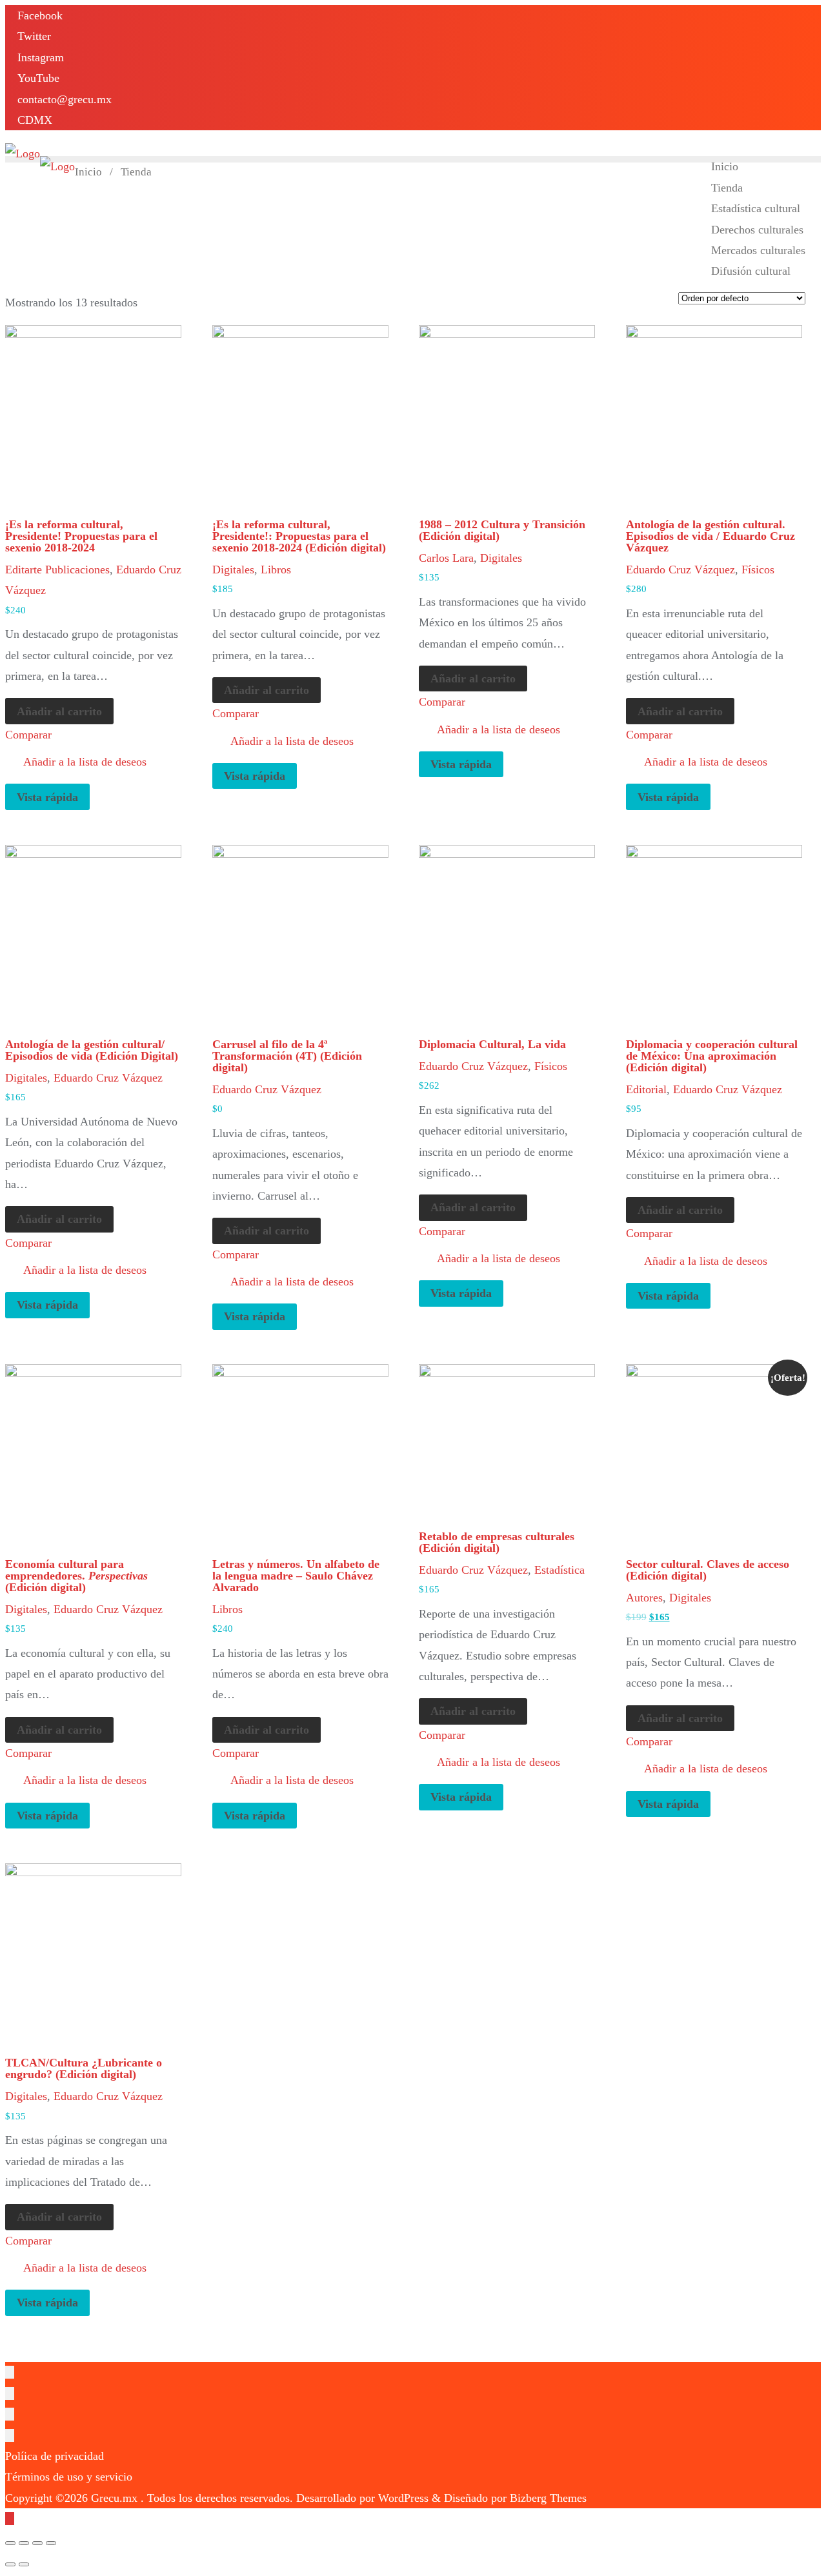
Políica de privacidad (55, 2456)
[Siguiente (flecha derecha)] (24, 2564)
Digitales (233, 570)
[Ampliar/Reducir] (51, 2543)
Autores (644, 1598)
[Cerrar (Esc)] (10, 2543)
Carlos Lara (446, 558)
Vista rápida (47, 797)
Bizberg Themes (548, 2498)
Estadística (559, 1570)
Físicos (758, 570)
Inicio (88, 172)
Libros (276, 570)
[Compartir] (24, 2543)
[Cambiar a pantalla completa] (37, 2543)
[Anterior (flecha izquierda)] (10, 2564)
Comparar (28, 735)
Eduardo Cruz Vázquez (680, 570)
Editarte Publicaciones (57, 570)
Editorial (646, 1089)
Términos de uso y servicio (69, 2477)
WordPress (403, 2498)
